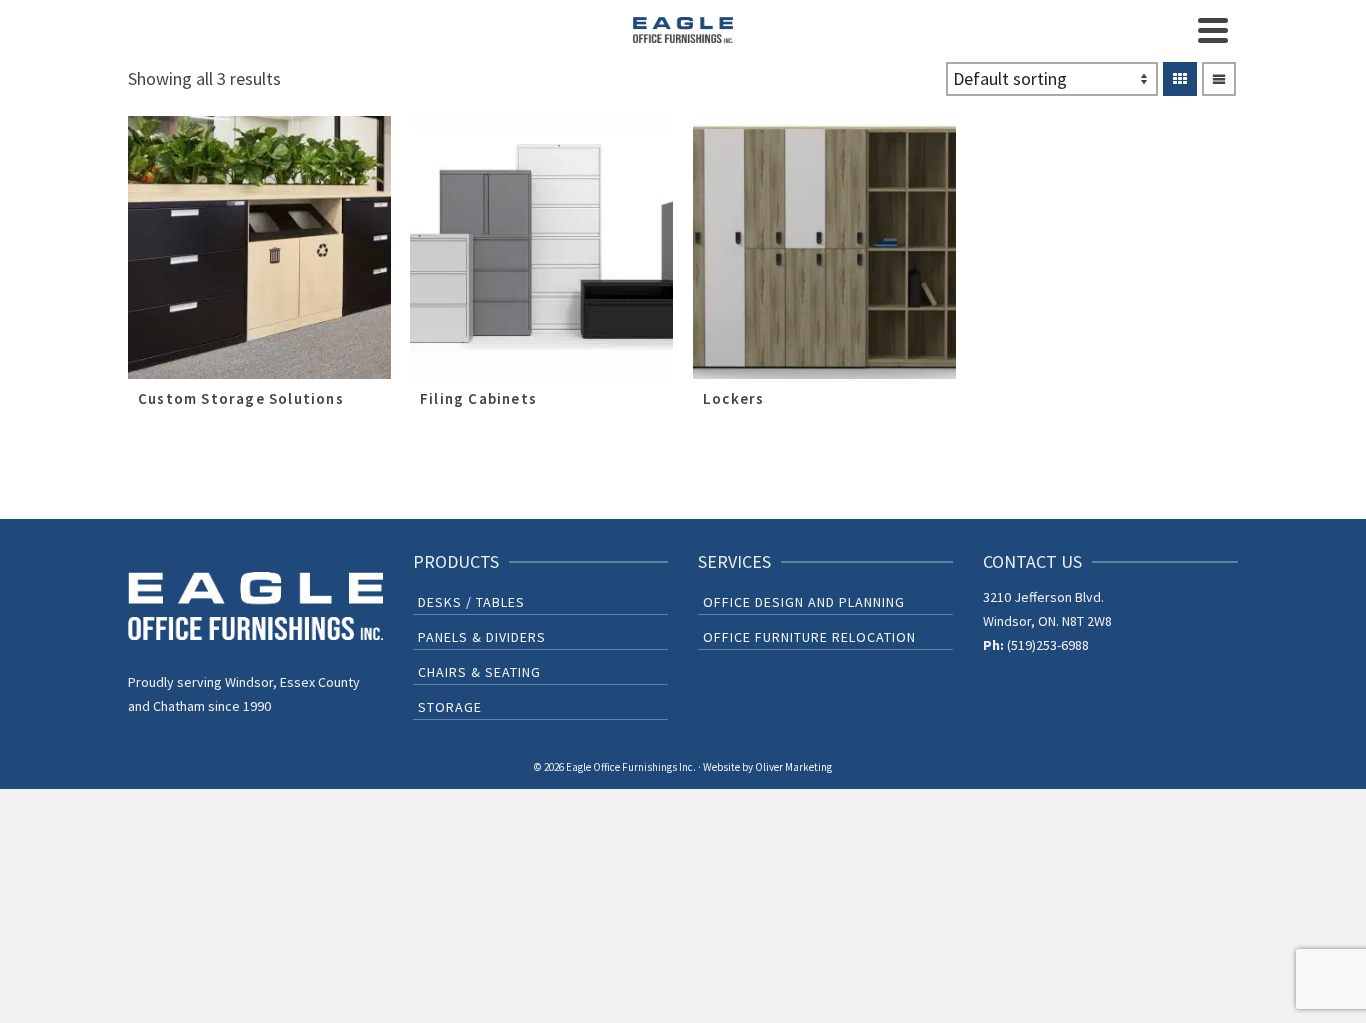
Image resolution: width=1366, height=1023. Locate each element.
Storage (450, 707)
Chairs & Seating (479, 672)
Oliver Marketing (793, 767)
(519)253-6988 (1048, 645)
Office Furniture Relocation (809, 637)
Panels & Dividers (482, 637)
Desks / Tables (471, 602)
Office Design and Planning (804, 602)
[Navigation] (1213, 30)
